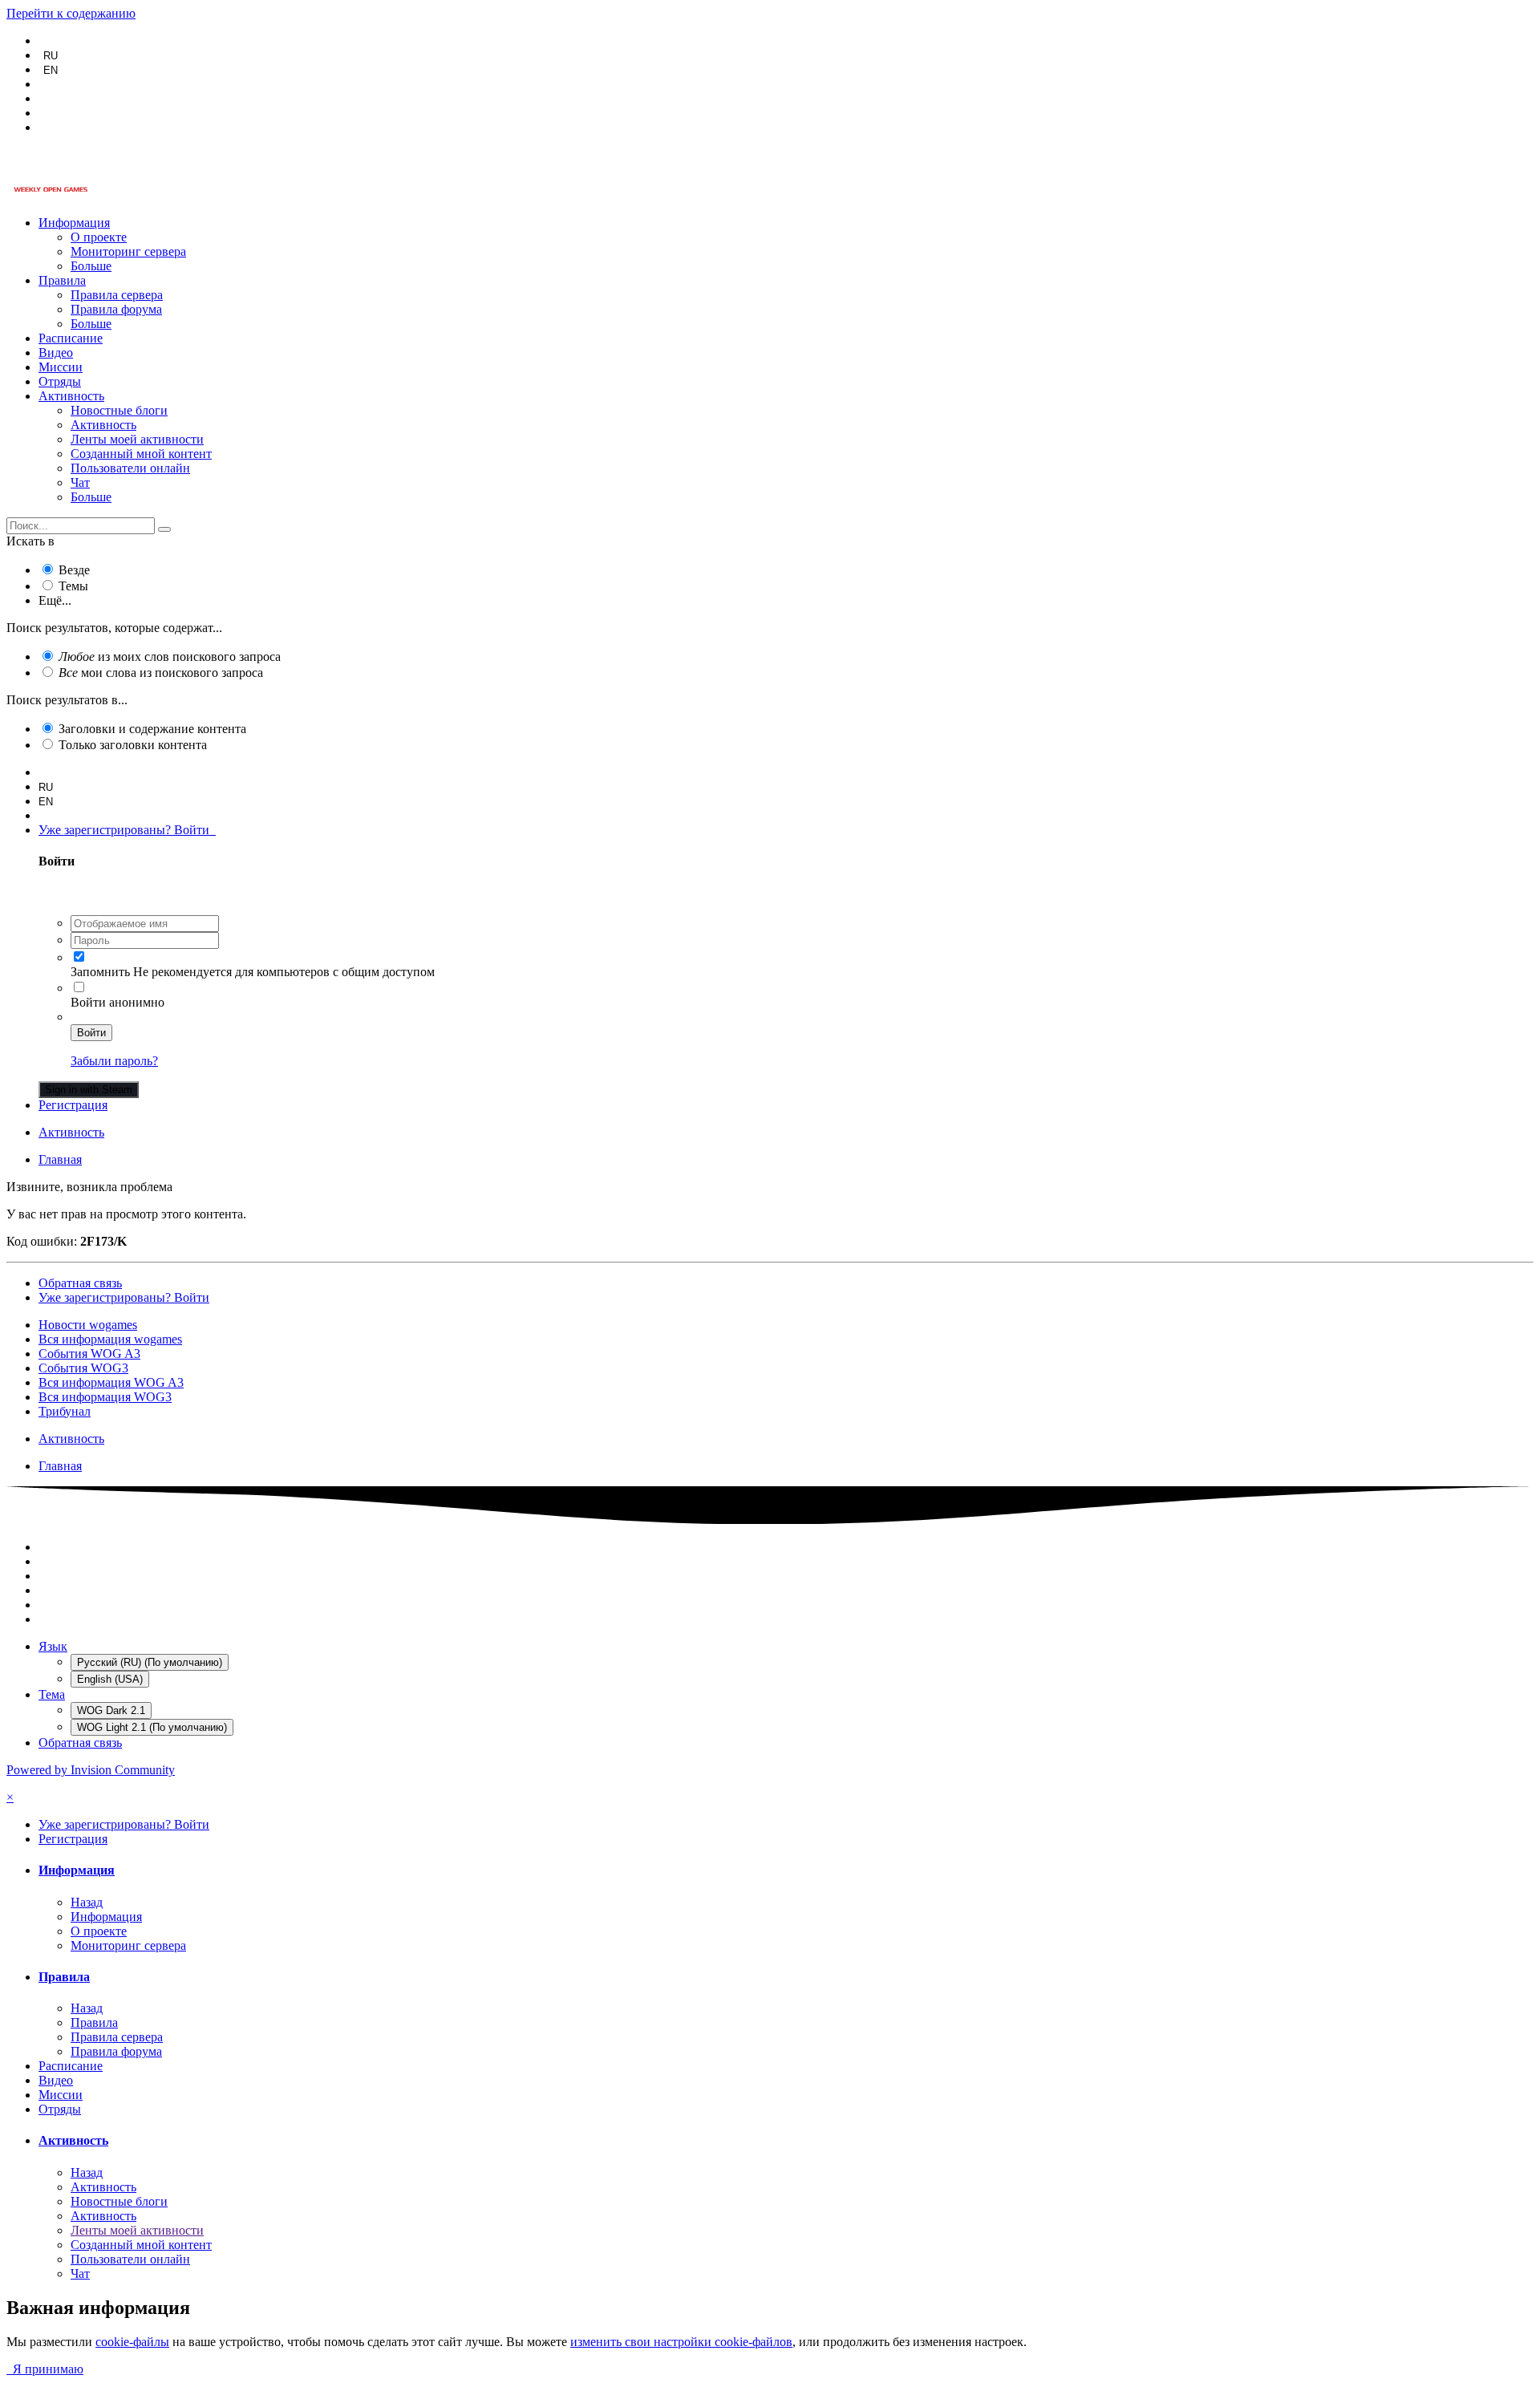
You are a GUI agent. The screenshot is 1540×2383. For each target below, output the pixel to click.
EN (51, 70)
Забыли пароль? (114, 1061)
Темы (73, 586)
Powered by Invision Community (91, 1770)
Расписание (71, 338)
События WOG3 (83, 1368)
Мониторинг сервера (128, 251)
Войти (91, 1033)
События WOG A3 (89, 1354)
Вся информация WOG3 (105, 1397)
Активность (71, 396)
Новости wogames (88, 1325)
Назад (87, 1902)
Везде (74, 570)
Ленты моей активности (137, 439)
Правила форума (116, 309)
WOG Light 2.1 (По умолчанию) (152, 1727)
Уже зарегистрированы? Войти (127, 830)
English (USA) (110, 1679)
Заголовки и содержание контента (152, 729)
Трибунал (65, 1411)
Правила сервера (117, 295)
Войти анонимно (118, 1002)
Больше (91, 266)
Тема (52, 1694)
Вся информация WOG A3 (111, 1382)
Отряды (60, 381)
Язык (53, 1646)
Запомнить (100, 972)
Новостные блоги (119, 410)
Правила (62, 280)
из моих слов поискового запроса (170, 657)
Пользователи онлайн (130, 468)
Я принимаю (45, 2369)
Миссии (61, 367)
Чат (80, 482)
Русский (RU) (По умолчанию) (150, 1662)
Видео (56, 353)
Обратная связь (80, 1283)
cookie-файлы (132, 2342)
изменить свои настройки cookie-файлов (681, 2342)
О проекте (99, 237)
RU (51, 56)
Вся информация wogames (110, 1339)
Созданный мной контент (141, 454)
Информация (74, 223)
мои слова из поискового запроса (161, 673)
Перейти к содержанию (71, 13)
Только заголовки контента (133, 745)
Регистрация (73, 1105)
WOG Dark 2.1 (111, 1710)
